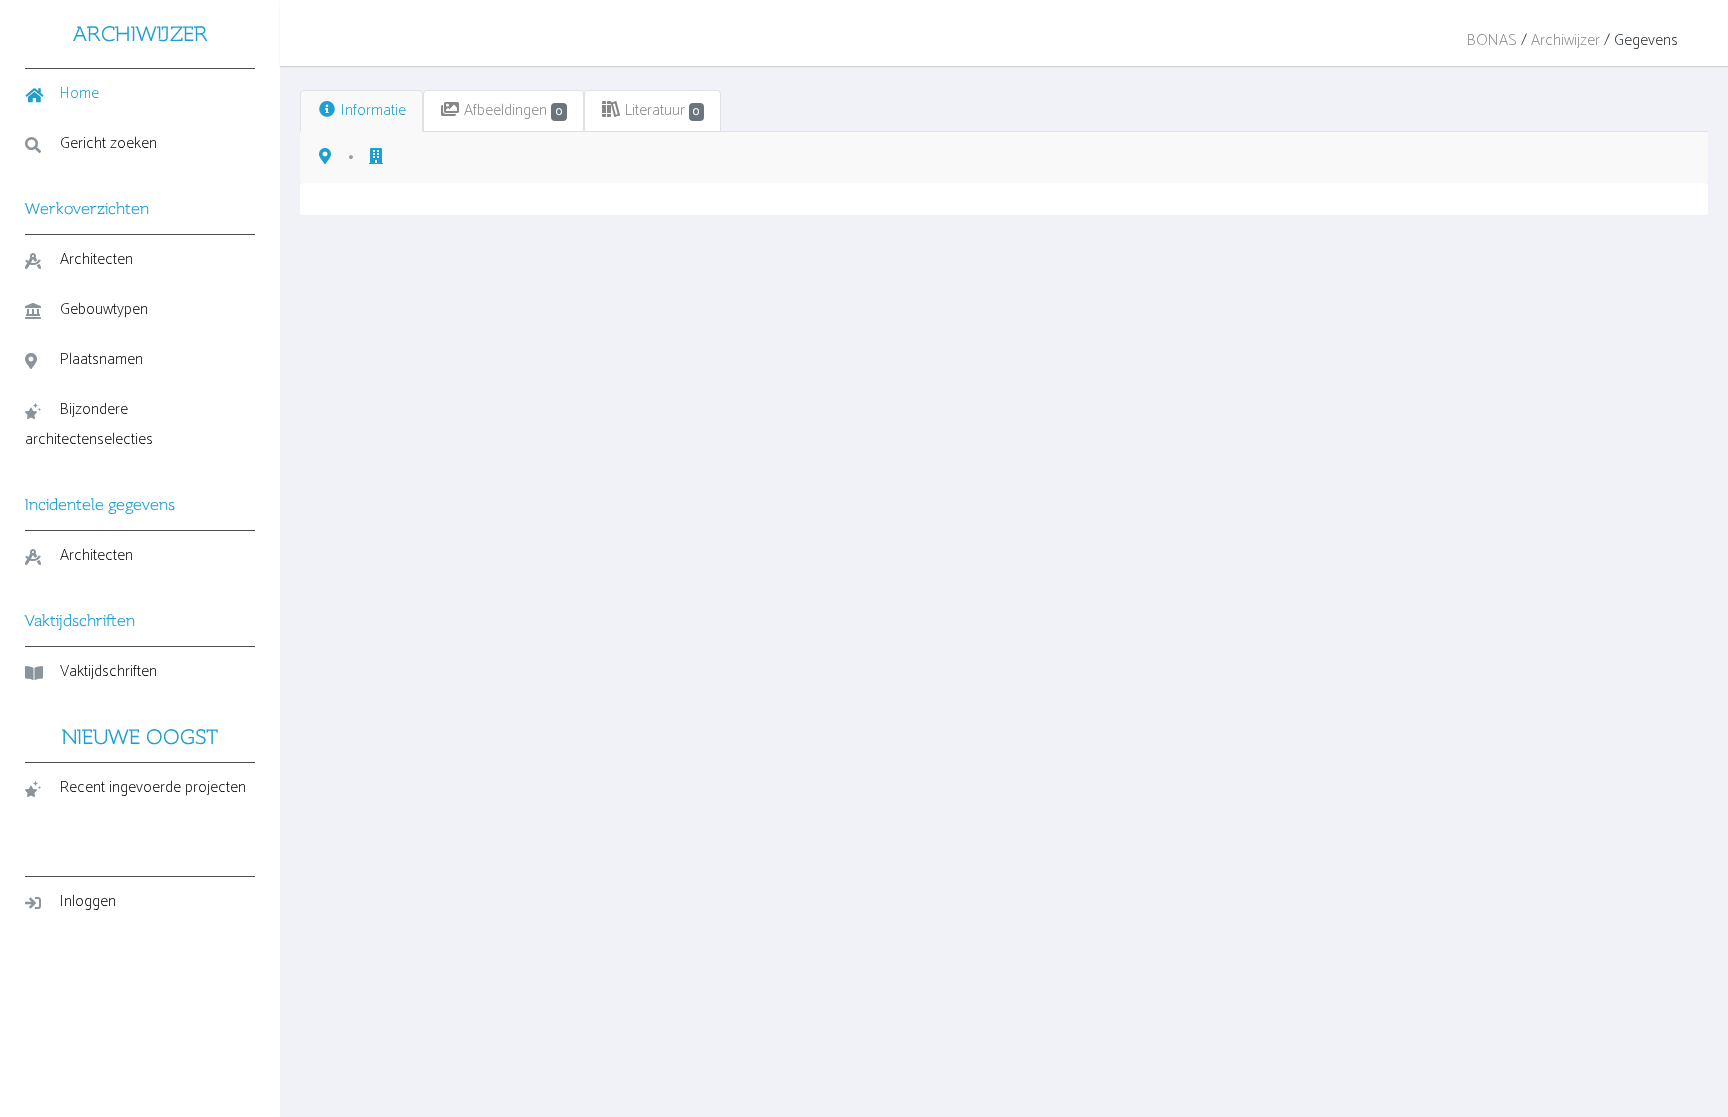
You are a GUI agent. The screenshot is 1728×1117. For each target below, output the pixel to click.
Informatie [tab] (371, 110)
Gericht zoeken (108, 143)
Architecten (96, 259)
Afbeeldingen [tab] (511, 110)
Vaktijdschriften (108, 671)
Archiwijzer (1565, 40)
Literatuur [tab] (660, 110)
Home (79, 93)
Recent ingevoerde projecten (153, 787)
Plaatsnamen (101, 359)
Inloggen (88, 901)
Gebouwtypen (104, 309)
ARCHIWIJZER (140, 33)
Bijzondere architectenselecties (89, 424)
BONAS (1492, 40)
